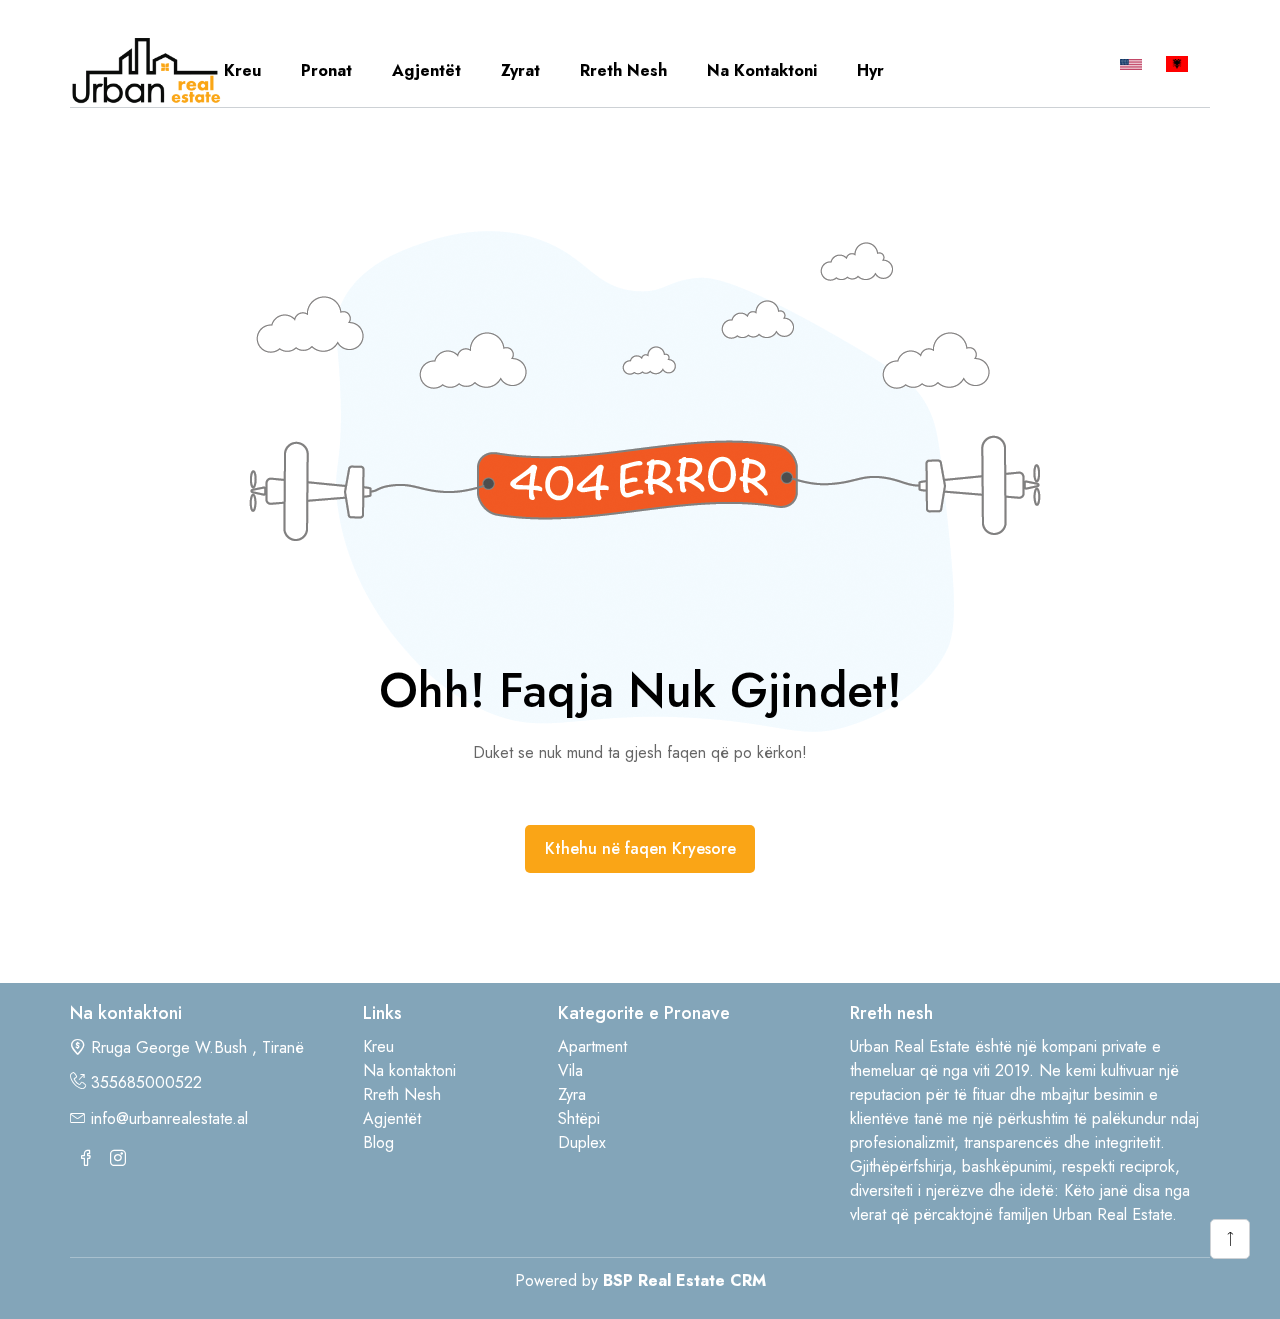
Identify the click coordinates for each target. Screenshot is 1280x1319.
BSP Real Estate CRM (684, 1280)
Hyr (870, 70)
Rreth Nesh (623, 70)
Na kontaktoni (762, 70)
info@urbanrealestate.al (169, 1118)
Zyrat (520, 70)
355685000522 (146, 1082)
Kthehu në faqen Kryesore (640, 848)
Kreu (242, 70)
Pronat (326, 70)
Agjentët (426, 70)
